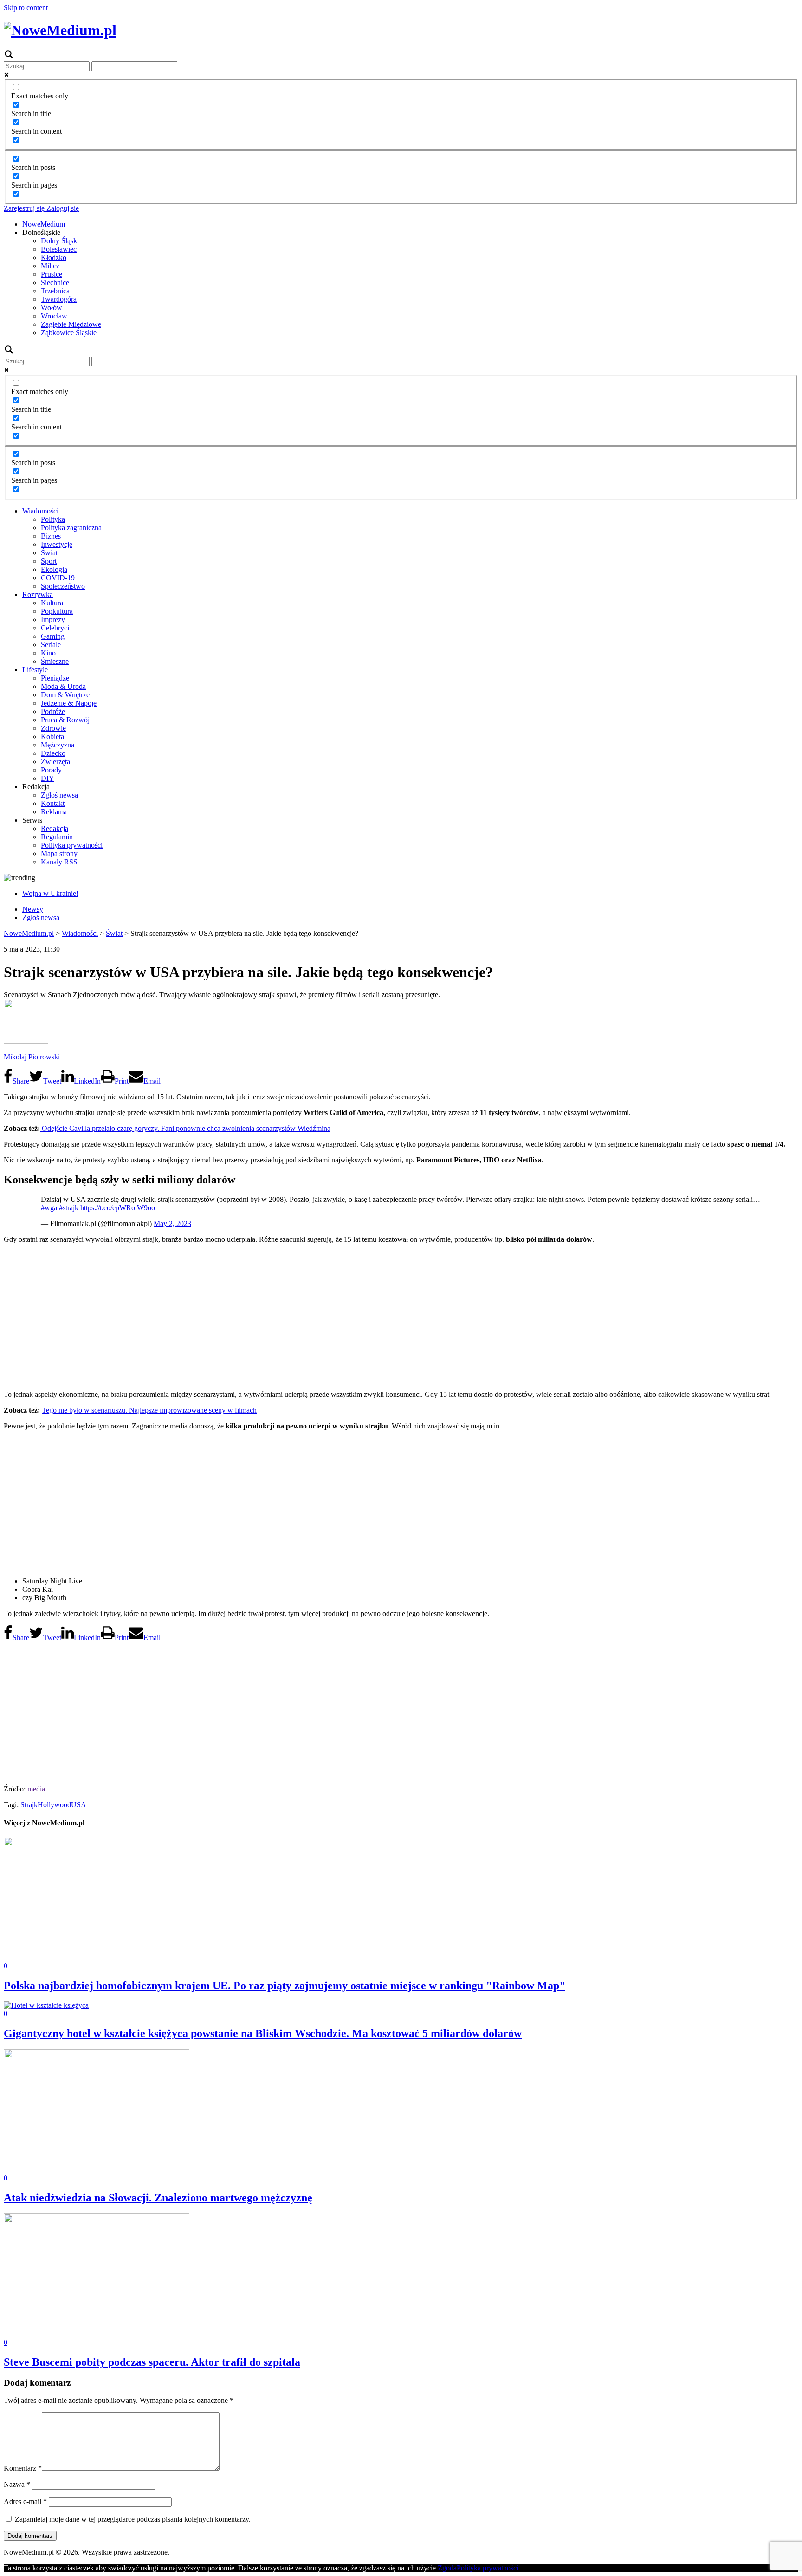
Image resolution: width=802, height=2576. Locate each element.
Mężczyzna (58, 745)
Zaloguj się (62, 208)
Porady (51, 770)
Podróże (53, 711)
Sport (49, 561)
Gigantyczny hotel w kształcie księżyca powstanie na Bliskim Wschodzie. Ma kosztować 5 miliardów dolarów (263, 2033)
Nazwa (17, 2484)
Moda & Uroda (63, 686)
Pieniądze (55, 678)
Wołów (52, 308)
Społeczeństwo (63, 586)
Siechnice (55, 282)
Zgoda (447, 2568)
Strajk (29, 1805)
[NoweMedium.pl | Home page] (60, 30)
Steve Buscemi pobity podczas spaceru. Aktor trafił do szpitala (152, 2362)
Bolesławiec (59, 249)
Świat (49, 553)
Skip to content (26, 8)
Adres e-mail (25, 2501)
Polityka (53, 519)
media (36, 1789)
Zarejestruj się (24, 208)
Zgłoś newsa (59, 795)
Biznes (51, 536)
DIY (48, 778)
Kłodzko (54, 257)
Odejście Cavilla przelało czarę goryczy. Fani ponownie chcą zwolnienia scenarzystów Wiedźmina (185, 1128)
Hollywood (54, 1805)
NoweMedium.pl (29, 933)
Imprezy (53, 620)
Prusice (52, 274)
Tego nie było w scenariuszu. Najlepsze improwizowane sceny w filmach (149, 1410)
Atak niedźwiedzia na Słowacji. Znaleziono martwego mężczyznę (158, 2198)
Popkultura (57, 611)
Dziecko (53, 753)
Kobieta (52, 736)
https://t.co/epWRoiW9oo (118, 1208)
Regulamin (57, 837)
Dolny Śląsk (59, 241)
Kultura (52, 603)
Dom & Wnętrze (65, 695)
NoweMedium (44, 224)
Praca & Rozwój (65, 720)
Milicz (50, 266)
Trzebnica (55, 291)
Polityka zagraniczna (71, 528)
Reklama (54, 812)
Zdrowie (53, 728)
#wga (49, 1208)
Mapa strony (59, 853)
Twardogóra (59, 299)
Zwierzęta (55, 762)
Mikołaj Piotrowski (32, 1057)
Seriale (51, 645)
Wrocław (54, 316)
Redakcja (55, 828)
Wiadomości (40, 511)
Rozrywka (38, 594)
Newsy (33, 909)
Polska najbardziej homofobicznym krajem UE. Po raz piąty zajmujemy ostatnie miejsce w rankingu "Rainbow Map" (285, 1986)
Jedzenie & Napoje (69, 703)
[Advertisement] (401, 1316)
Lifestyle (35, 670)
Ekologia (54, 569)
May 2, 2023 (172, 1223)
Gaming (53, 636)
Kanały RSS (59, 862)
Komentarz (23, 2468)
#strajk (69, 1208)
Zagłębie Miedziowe (71, 324)
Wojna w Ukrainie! (50, 893)
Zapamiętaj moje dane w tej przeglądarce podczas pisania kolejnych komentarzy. (133, 2519)
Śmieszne (55, 661)
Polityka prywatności (72, 845)
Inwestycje (57, 544)
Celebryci (55, 628)
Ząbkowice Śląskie (69, 333)
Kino (48, 653)
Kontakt (53, 803)
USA (79, 1805)
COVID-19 (58, 578)
